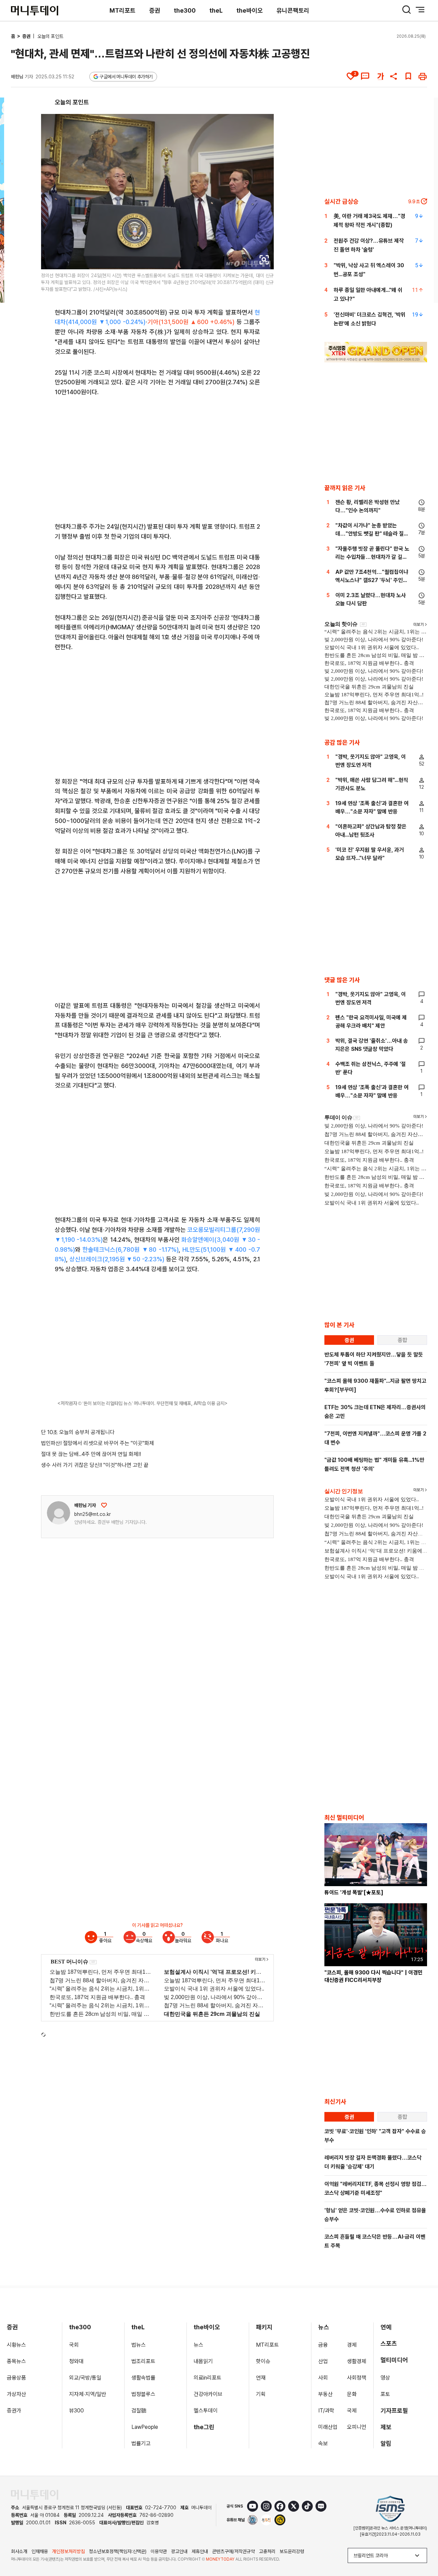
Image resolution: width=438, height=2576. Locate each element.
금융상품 (16, 2378)
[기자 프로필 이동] (59, 1513)
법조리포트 (143, 2361)
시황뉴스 (16, 2345)
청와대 (76, 2361)
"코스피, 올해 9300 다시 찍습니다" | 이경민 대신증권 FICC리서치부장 (373, 1976)
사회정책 (357, 2378)
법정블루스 (143, 2394)
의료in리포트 (208, 2378)
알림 (386, 2443)
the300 (185, 10)
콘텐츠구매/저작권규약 (234, 2551)
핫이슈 (263, 2361)
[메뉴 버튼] (420, 10)
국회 (74, 2345)
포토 (385, 2394)
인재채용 (40, 2551)
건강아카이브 (208, 2394)
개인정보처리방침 (68, 2551)
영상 (385, 2378)
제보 (386, 2427)
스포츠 (389, 2343)
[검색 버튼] (407, 10)
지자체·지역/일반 (88, 2394)
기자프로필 (394, 2411)
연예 (386, 2327)
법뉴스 (139, 2345)
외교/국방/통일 (85, 2378)
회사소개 (19, 2551)
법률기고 (141, 2443)
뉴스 (198, 2345)
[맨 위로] (423, 2547)
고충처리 (267, 2551)
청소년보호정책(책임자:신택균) (118, 2551)
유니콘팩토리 (293, 10)
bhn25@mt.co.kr (93, 1514)
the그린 (204, 2427)
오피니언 (357, 2427)
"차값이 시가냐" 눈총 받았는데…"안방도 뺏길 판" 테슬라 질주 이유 (372, 534)
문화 (352, 2394)
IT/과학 (326, 2411)
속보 (323, 2443)
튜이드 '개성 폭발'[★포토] (354, 1892)
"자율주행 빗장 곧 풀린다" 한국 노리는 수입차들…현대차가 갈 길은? (372, 557)
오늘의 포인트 (50, 36)
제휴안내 (200, 2551)
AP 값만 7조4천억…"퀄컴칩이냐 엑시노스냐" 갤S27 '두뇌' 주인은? (372, 580)
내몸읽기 (203, 2361)
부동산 (325, 2394)
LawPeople (145, 2427)
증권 (155, 10)
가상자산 (16, 2394)
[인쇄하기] (423, 76)
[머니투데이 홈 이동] (35, 2495)
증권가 (14, 2411)
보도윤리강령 (292, 2551)
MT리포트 (123, 10)
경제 (352, 2345)
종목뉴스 (16, 2361)
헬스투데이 (206, 2411)
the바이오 (250, 10)
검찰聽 (139, 2411)
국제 (352, 2411)
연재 (261, 2378)
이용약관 (159, 2551)
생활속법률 (143, 2378)
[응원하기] (104, 1505)
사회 (323, 2378)
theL (216, 10)
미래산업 (328, 2427)
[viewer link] (264, 260)
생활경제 (357, 2361)
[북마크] (408, 76)
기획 (261, 2394)
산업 (323, 2361)
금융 (323, 2345)
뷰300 (76, 2411)
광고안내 (179, 2551)
